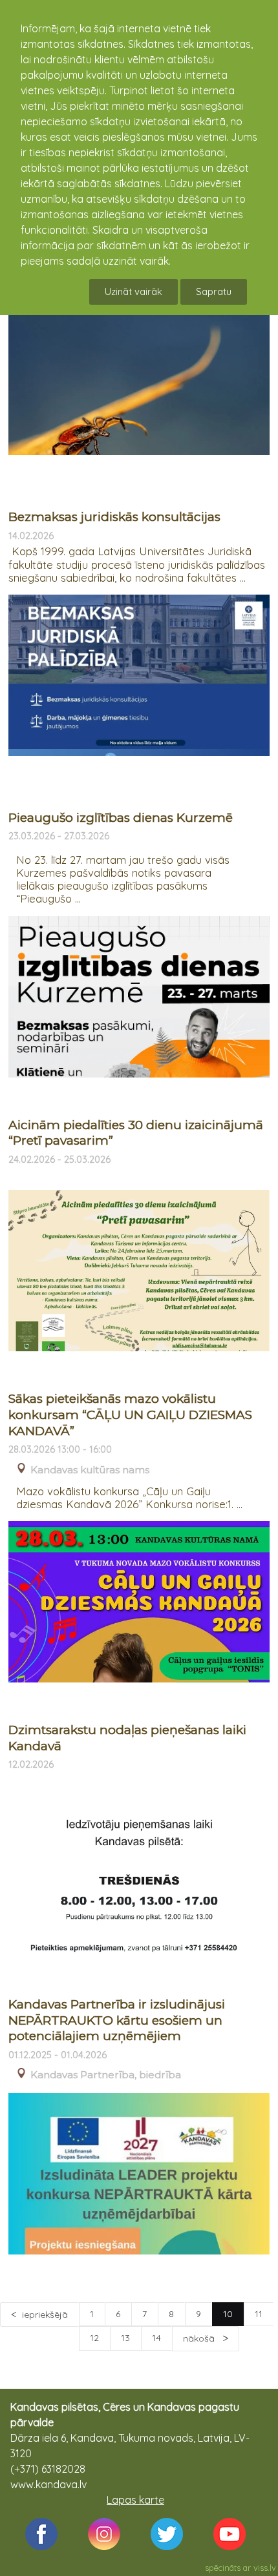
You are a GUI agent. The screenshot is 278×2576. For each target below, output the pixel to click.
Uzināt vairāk (134, 291)
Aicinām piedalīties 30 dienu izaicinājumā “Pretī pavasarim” (136, 1133)
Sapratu (214, 291)
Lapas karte (135, 2500)
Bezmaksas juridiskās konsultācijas (114, 517)
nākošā (200, 2338)
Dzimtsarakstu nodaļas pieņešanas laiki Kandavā (127, 1738)
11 (259, 2314)
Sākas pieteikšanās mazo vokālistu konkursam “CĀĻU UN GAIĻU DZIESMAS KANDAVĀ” (130, 1415)
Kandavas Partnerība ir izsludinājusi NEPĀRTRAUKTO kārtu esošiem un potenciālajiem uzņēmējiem (117, 2020)
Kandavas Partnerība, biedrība (106, 2075)
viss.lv (265, 2568)
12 (94, 2338)
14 (156, 2338)
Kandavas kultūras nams (90, 1470)
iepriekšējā (45, 2315)
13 (125, 2338)
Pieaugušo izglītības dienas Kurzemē (121, 818)
